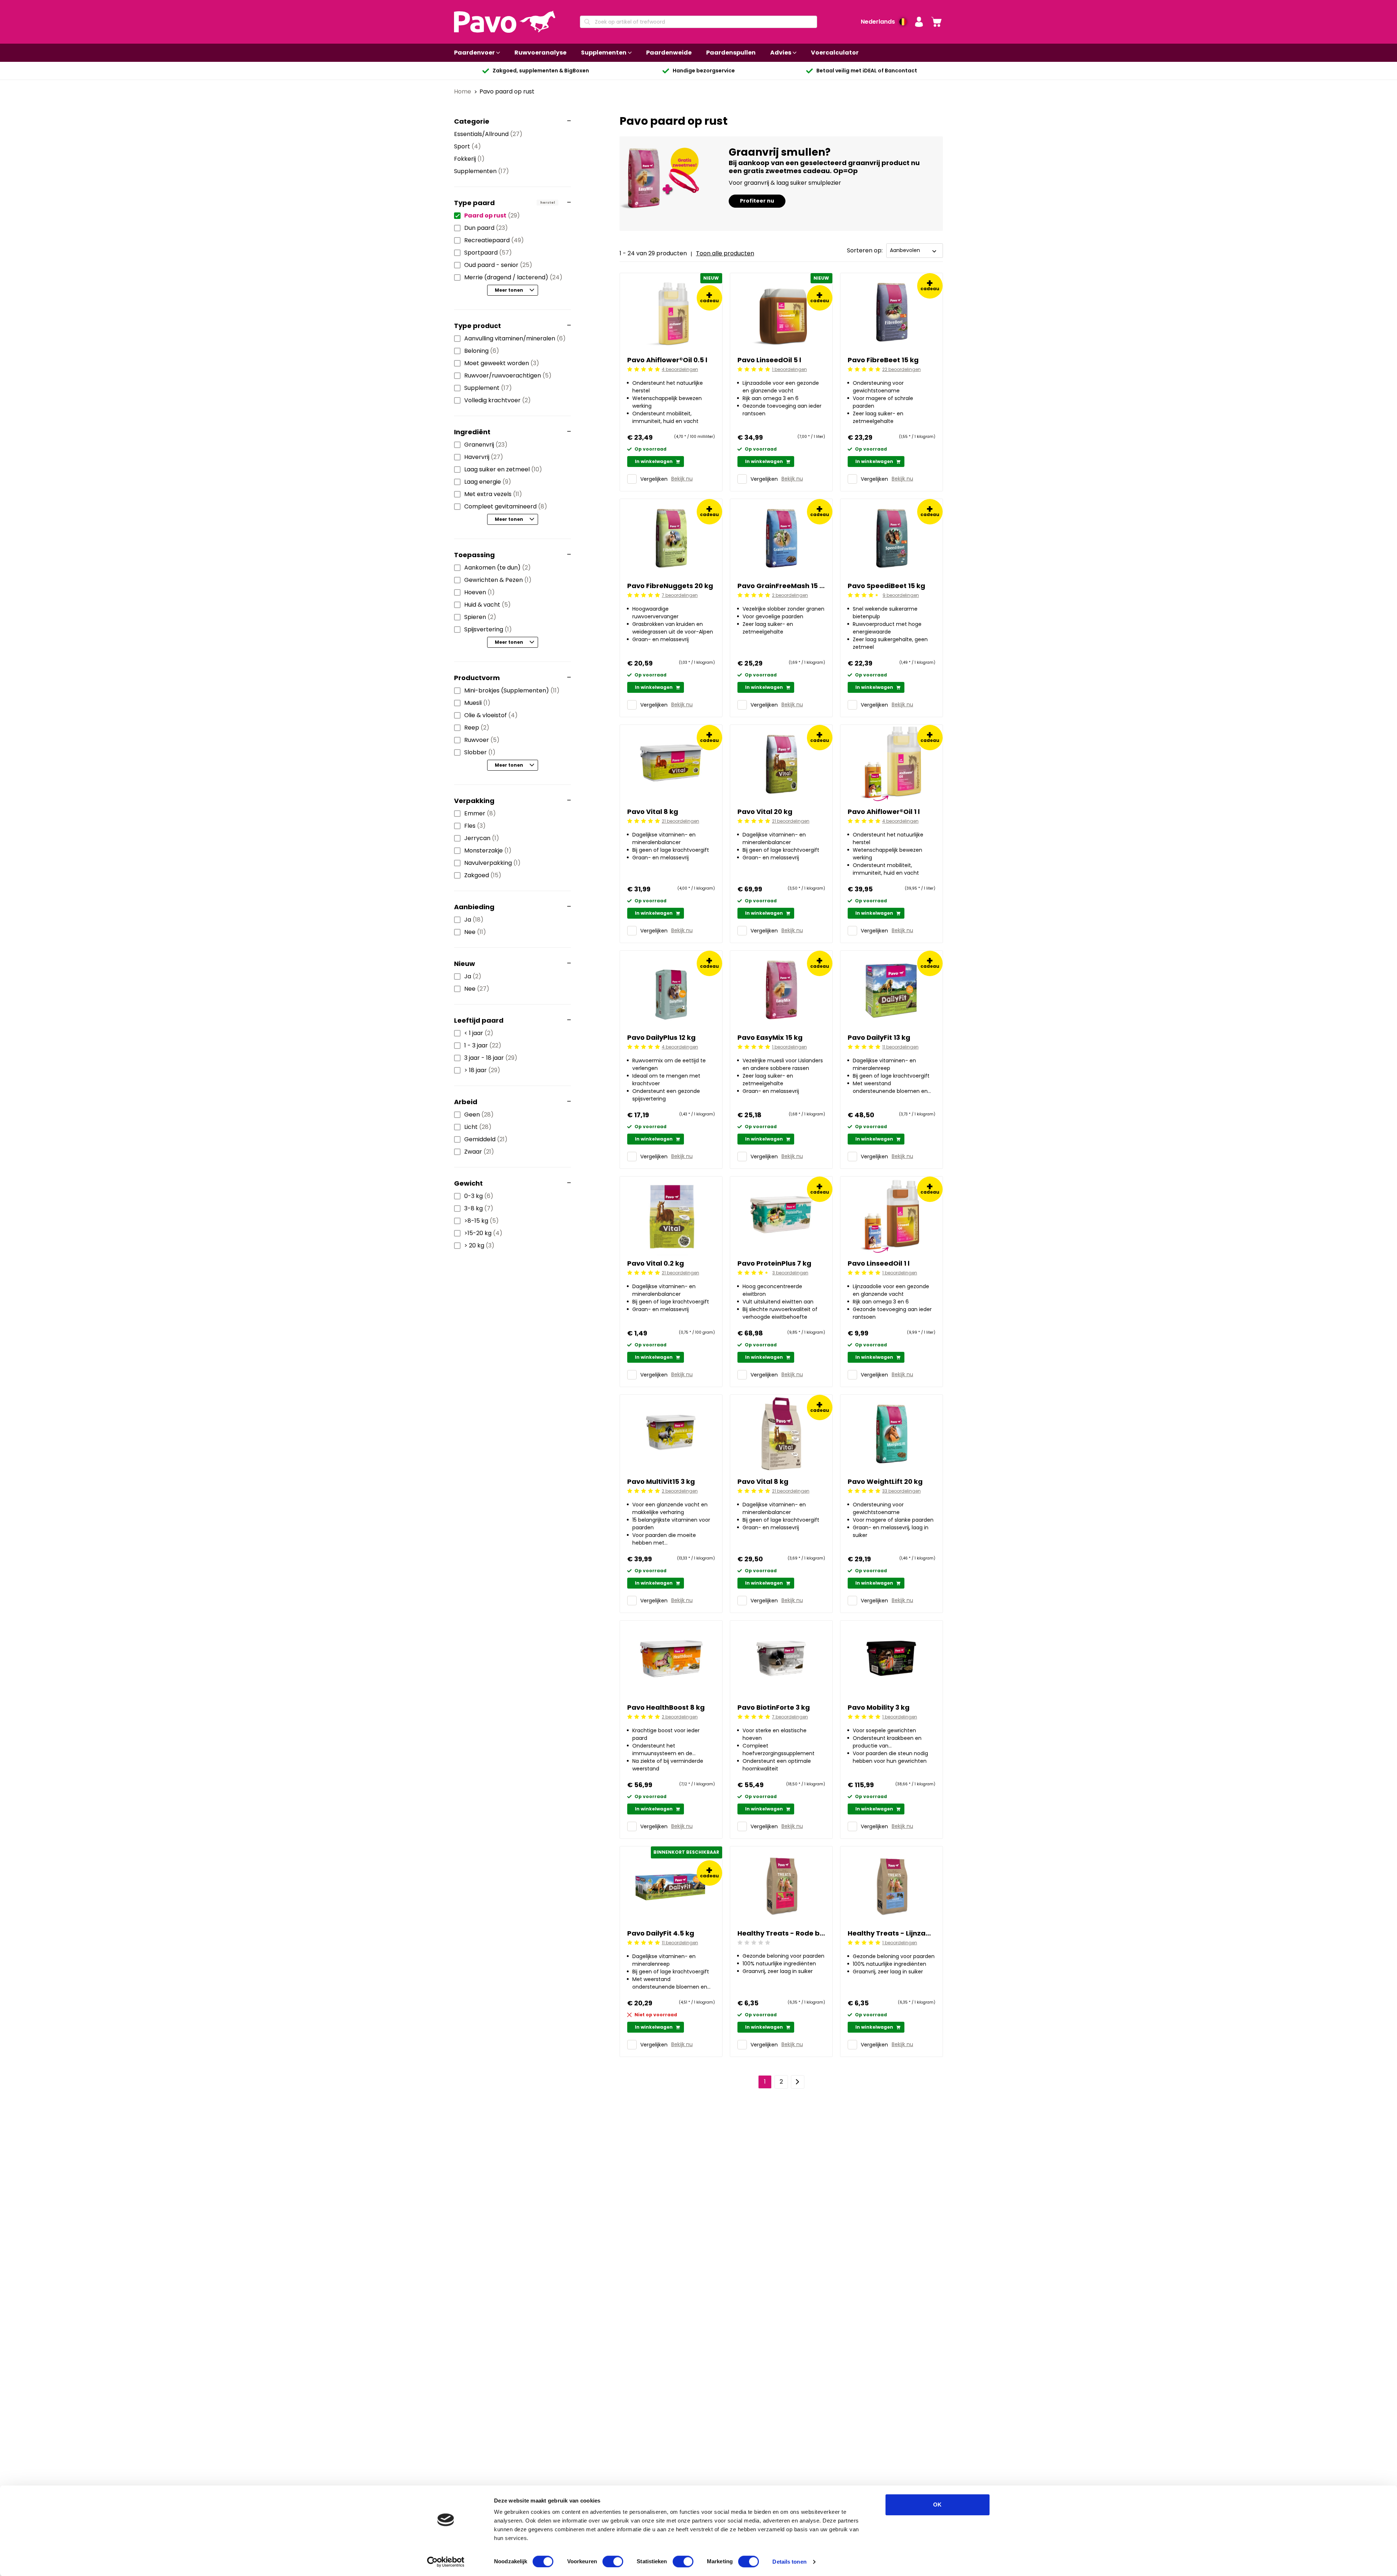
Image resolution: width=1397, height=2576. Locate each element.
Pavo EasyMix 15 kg (770, 1037)
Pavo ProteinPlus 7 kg (774, 1263)
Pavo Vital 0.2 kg (656, 1263)
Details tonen (789, 2562)
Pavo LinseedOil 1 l (879, 1263)
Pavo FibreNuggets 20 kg (670, 586)
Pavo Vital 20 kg (765, 812)
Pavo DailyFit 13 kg (879, 1037)
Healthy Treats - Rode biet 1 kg (781, 1933)
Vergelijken (654, 479)
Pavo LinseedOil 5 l (769, 360)
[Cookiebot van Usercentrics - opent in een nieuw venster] (446, 2562)
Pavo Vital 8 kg (653, 812)
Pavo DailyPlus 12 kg (661, 1037)
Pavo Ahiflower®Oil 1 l (884, 812)
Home (463, 91)
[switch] (613, 2561)
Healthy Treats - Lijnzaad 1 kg (891, 1933)
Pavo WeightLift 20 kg (885, 1481)
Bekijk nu (682, 479)
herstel (548, 203)
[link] (936, 22)
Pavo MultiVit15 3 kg (661, 1481)
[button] (919, 22)
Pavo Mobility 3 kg (879, 1707)
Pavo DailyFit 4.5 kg (661, 1933)
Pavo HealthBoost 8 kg (666, 1707)
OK (937, 2505)
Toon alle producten (725, 253)
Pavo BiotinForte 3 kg (774, 1707)
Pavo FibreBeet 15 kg (883, 360)
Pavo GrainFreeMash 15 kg (781, 586)
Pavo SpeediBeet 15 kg (886, 586)
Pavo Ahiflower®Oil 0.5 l (667, 360)
